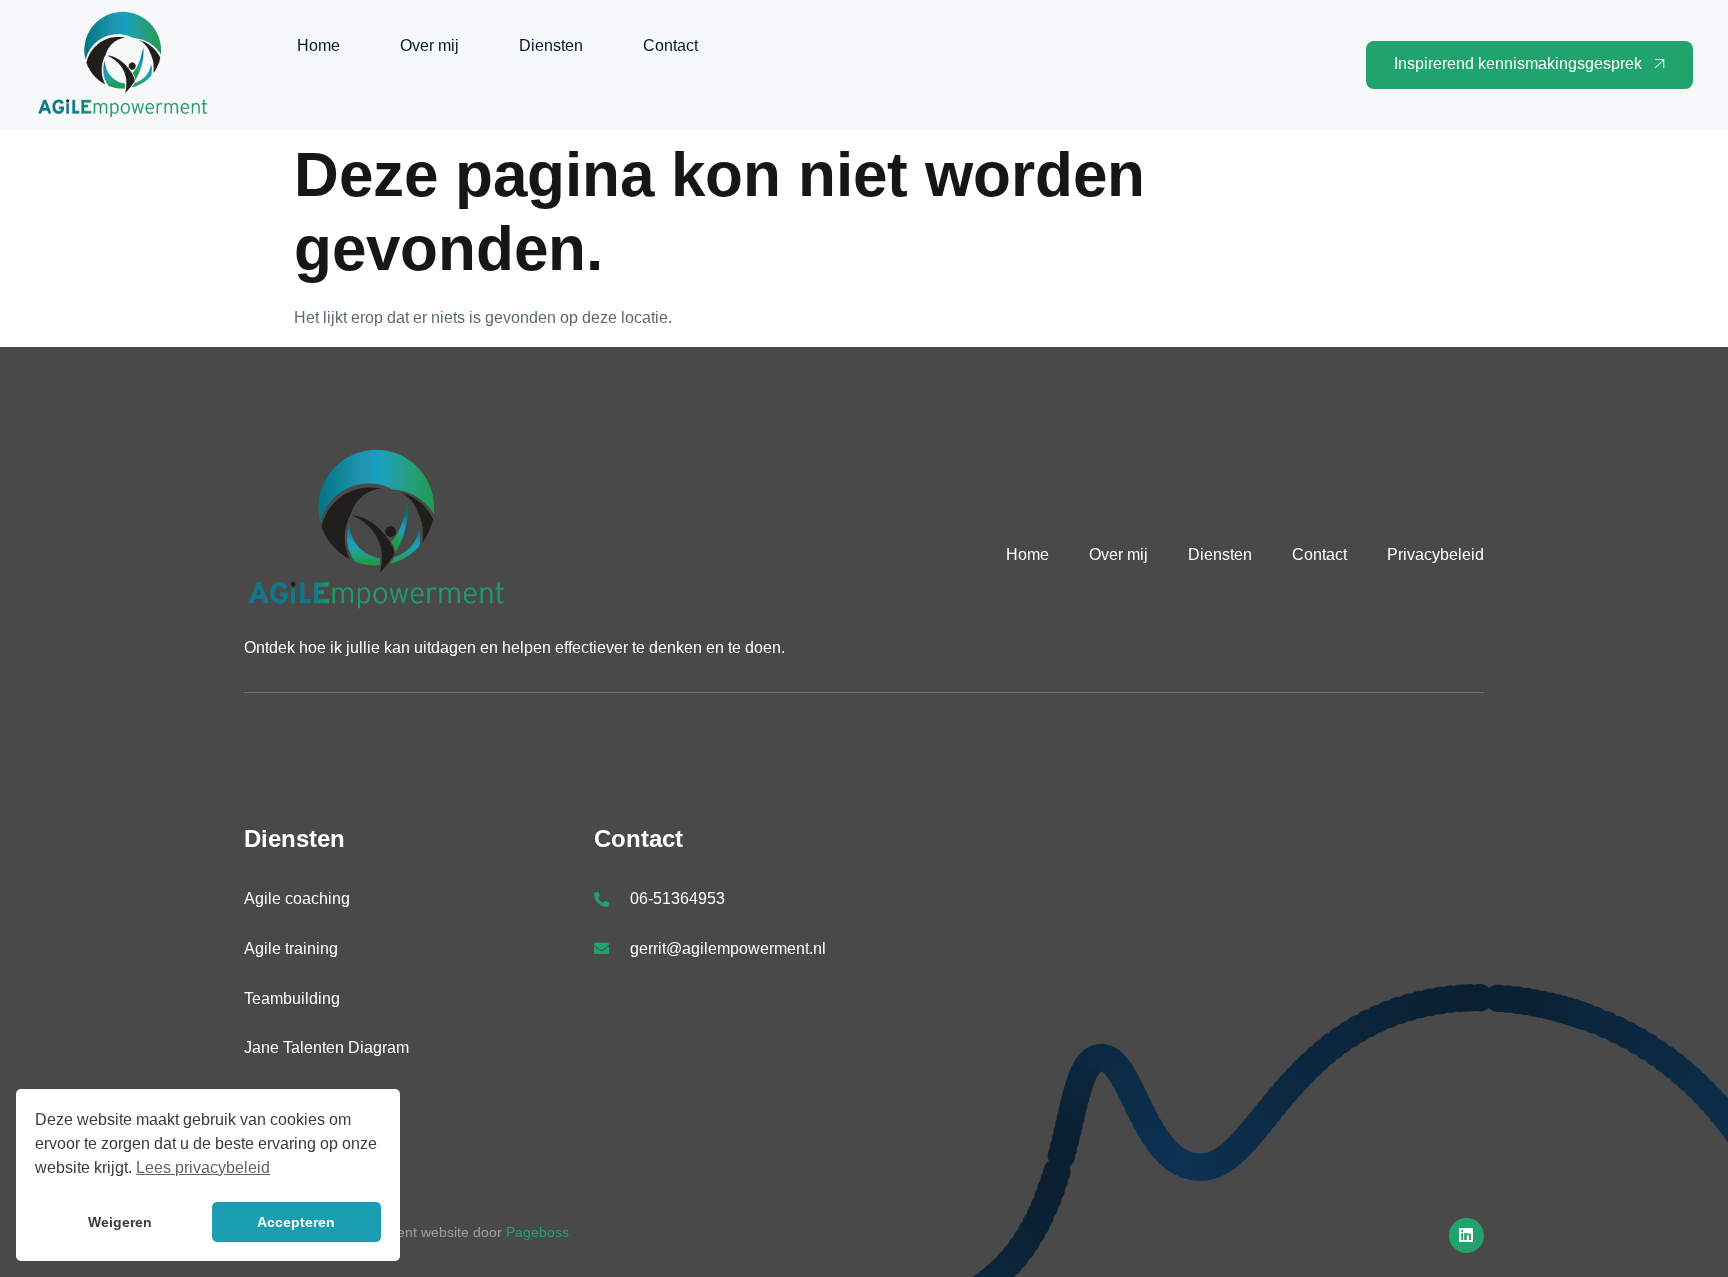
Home (318, 45)
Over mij (429, 45)
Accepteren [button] (296, 1222)
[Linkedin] (1466, 1235)
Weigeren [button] (120, 1222)
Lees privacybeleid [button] (203, 1167)
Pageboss (537, 1232)
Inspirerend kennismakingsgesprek (1518, 63)
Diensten (551, 45)
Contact (670, 45)
